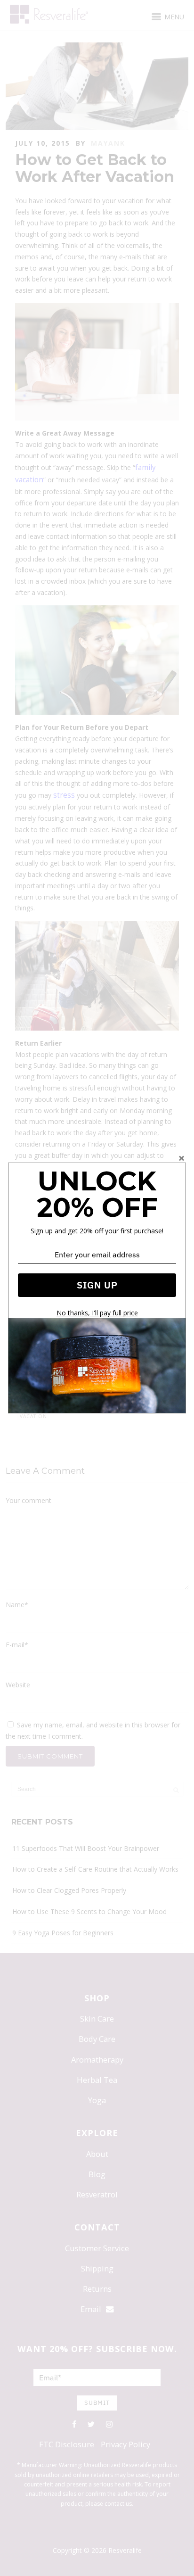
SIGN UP (97, 1285)
